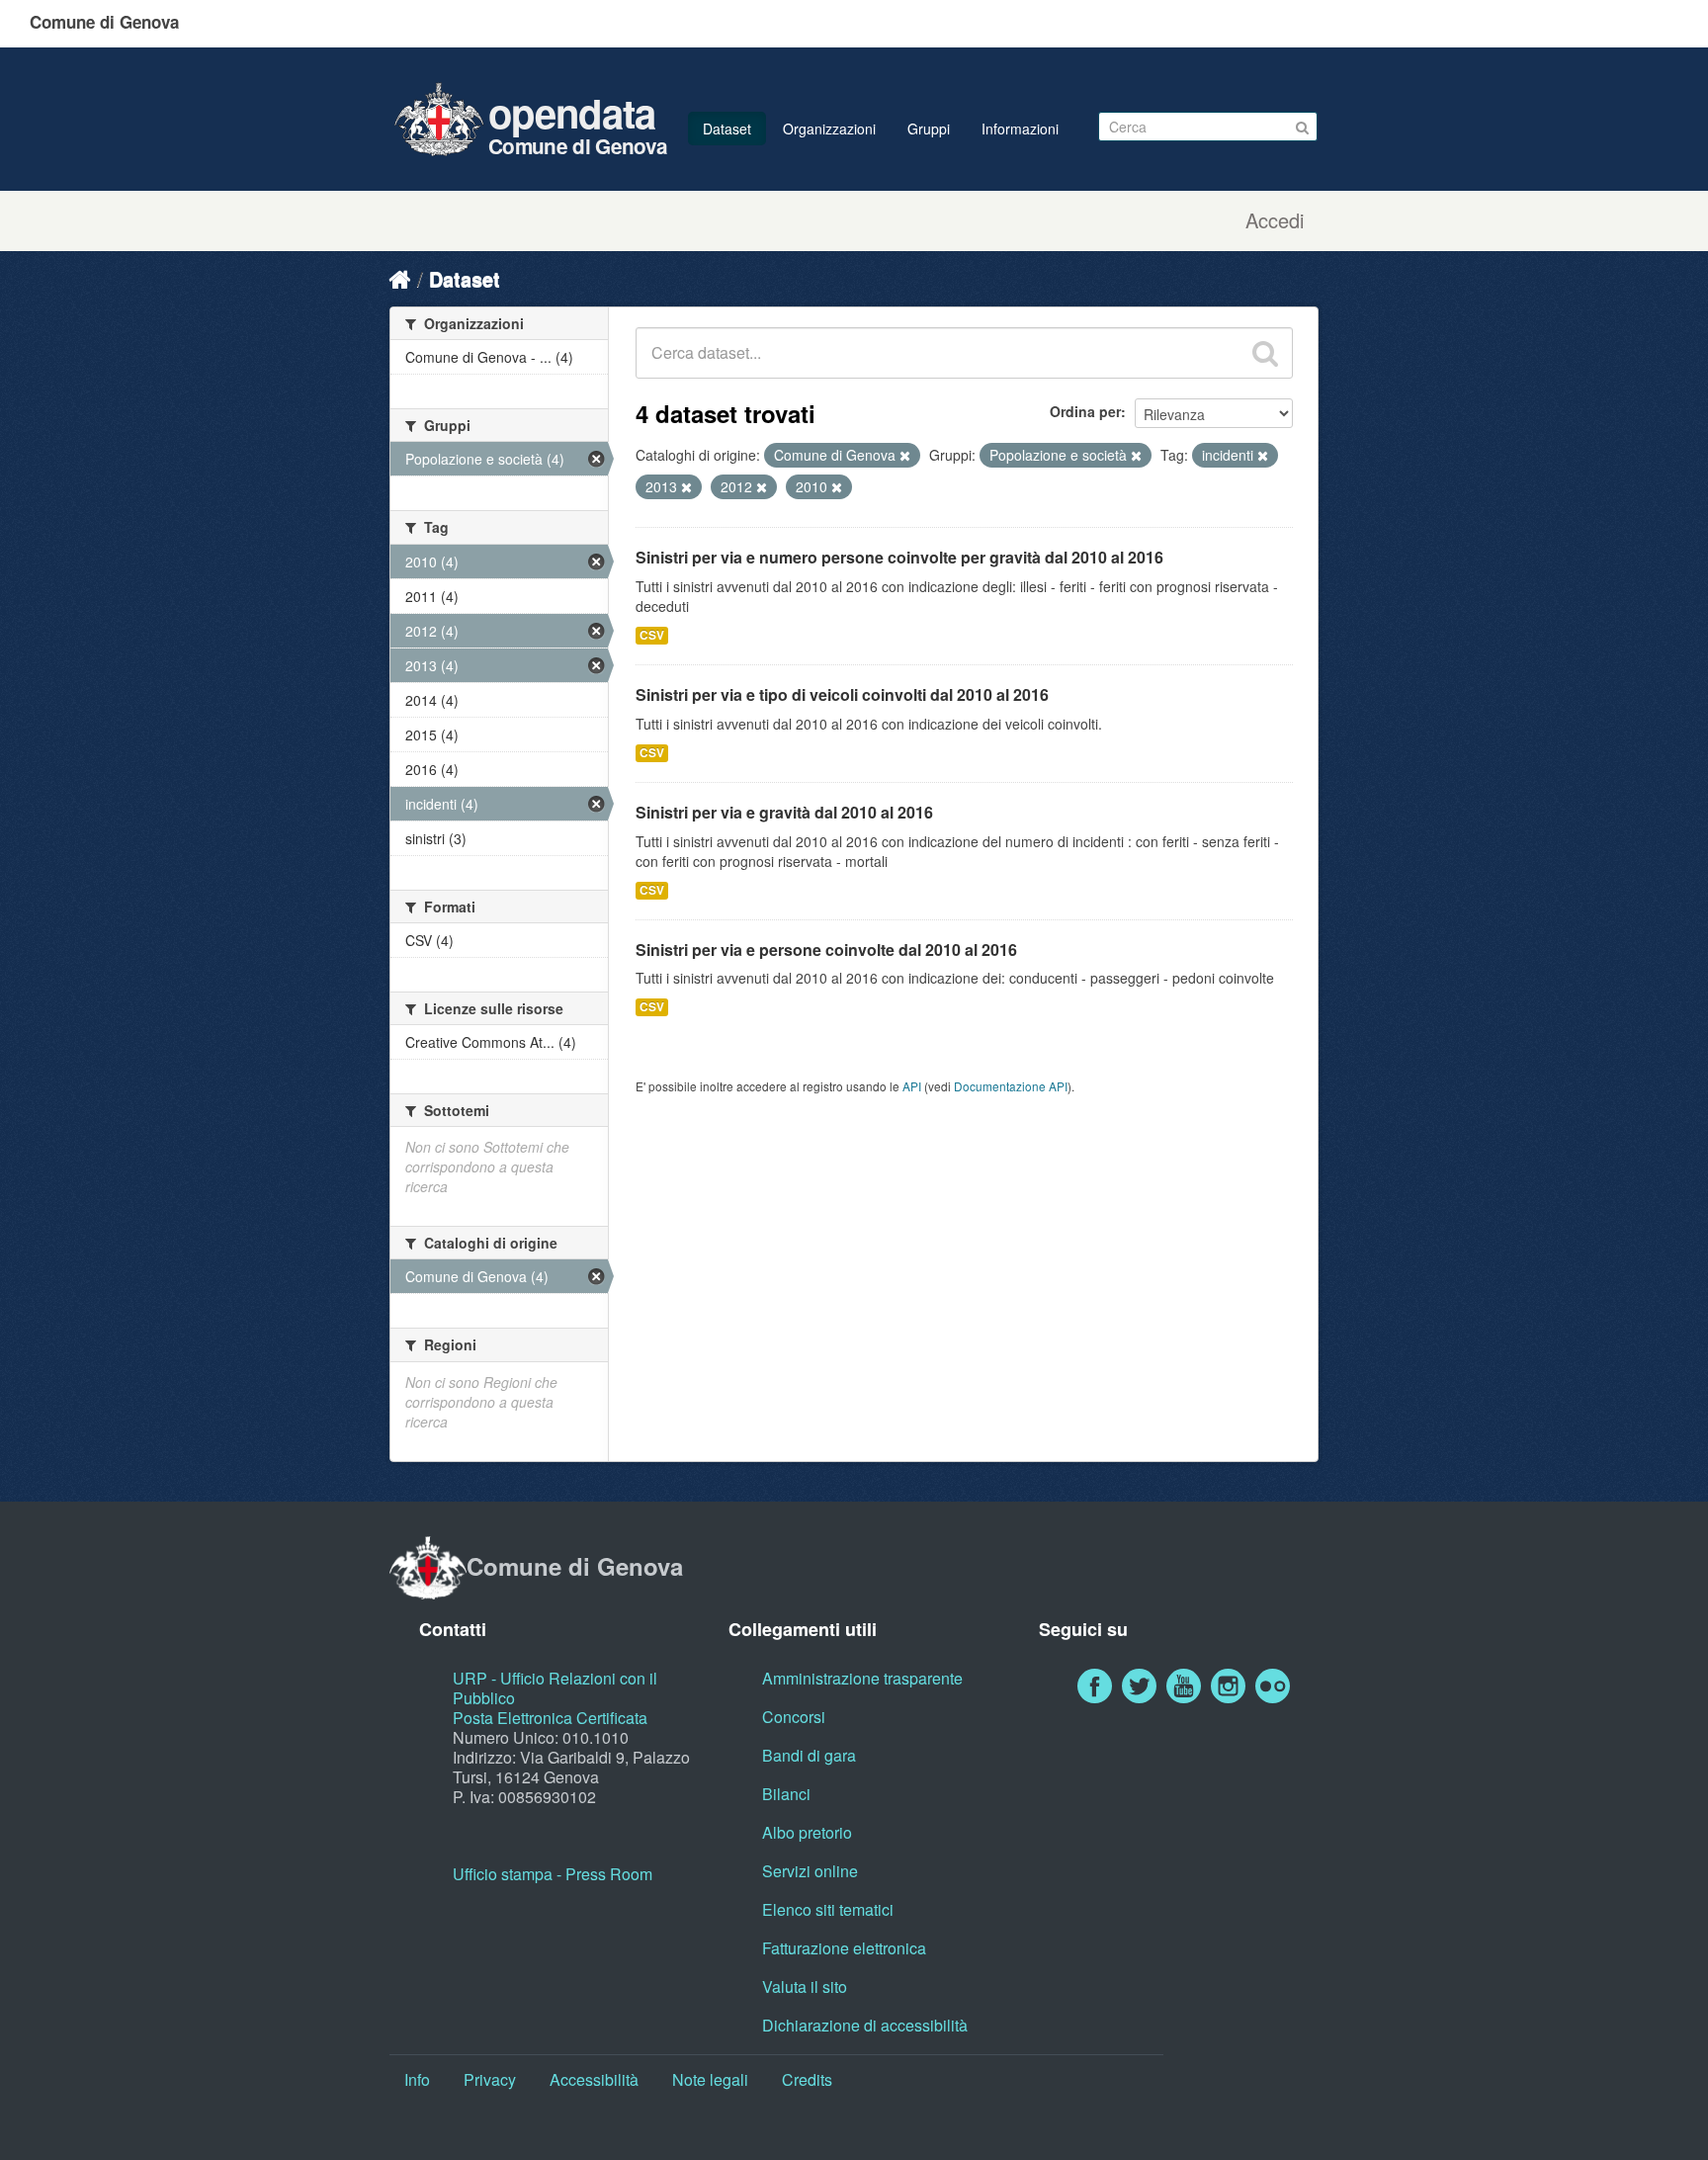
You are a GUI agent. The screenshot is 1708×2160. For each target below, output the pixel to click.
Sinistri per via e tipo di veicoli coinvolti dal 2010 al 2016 (842, 694)
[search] (1265, 353)
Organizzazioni (829, 129)
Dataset (727, 129)
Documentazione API (1011, 1086)
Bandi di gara (809, 1755)
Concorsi (794, 1717)
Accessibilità (594, 2079)
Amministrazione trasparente (862, 1678)
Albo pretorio (807, 1832)
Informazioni (1020, 129)
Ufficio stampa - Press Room (553, 1874)
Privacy (490, 2079)
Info (417, 2079)
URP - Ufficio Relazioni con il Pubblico (555, 1688)
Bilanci (786, 1794)
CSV (652, 635)
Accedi (1275, 220)
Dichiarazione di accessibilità (865, 2025)
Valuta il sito (805, 1987)
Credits (807, 2079)
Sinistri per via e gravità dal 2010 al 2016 (784, 812)
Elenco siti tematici (828, 1909)
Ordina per (1085, 411)
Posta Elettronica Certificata (550, 1718)
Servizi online (810, 1871)
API (912, 1086)
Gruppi (929, 129)
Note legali (710, 2079)
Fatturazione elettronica (844, 1948)
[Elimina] (905, 456)
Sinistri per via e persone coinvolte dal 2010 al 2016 (826, 950)
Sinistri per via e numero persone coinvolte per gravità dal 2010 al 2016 (899, 557)
